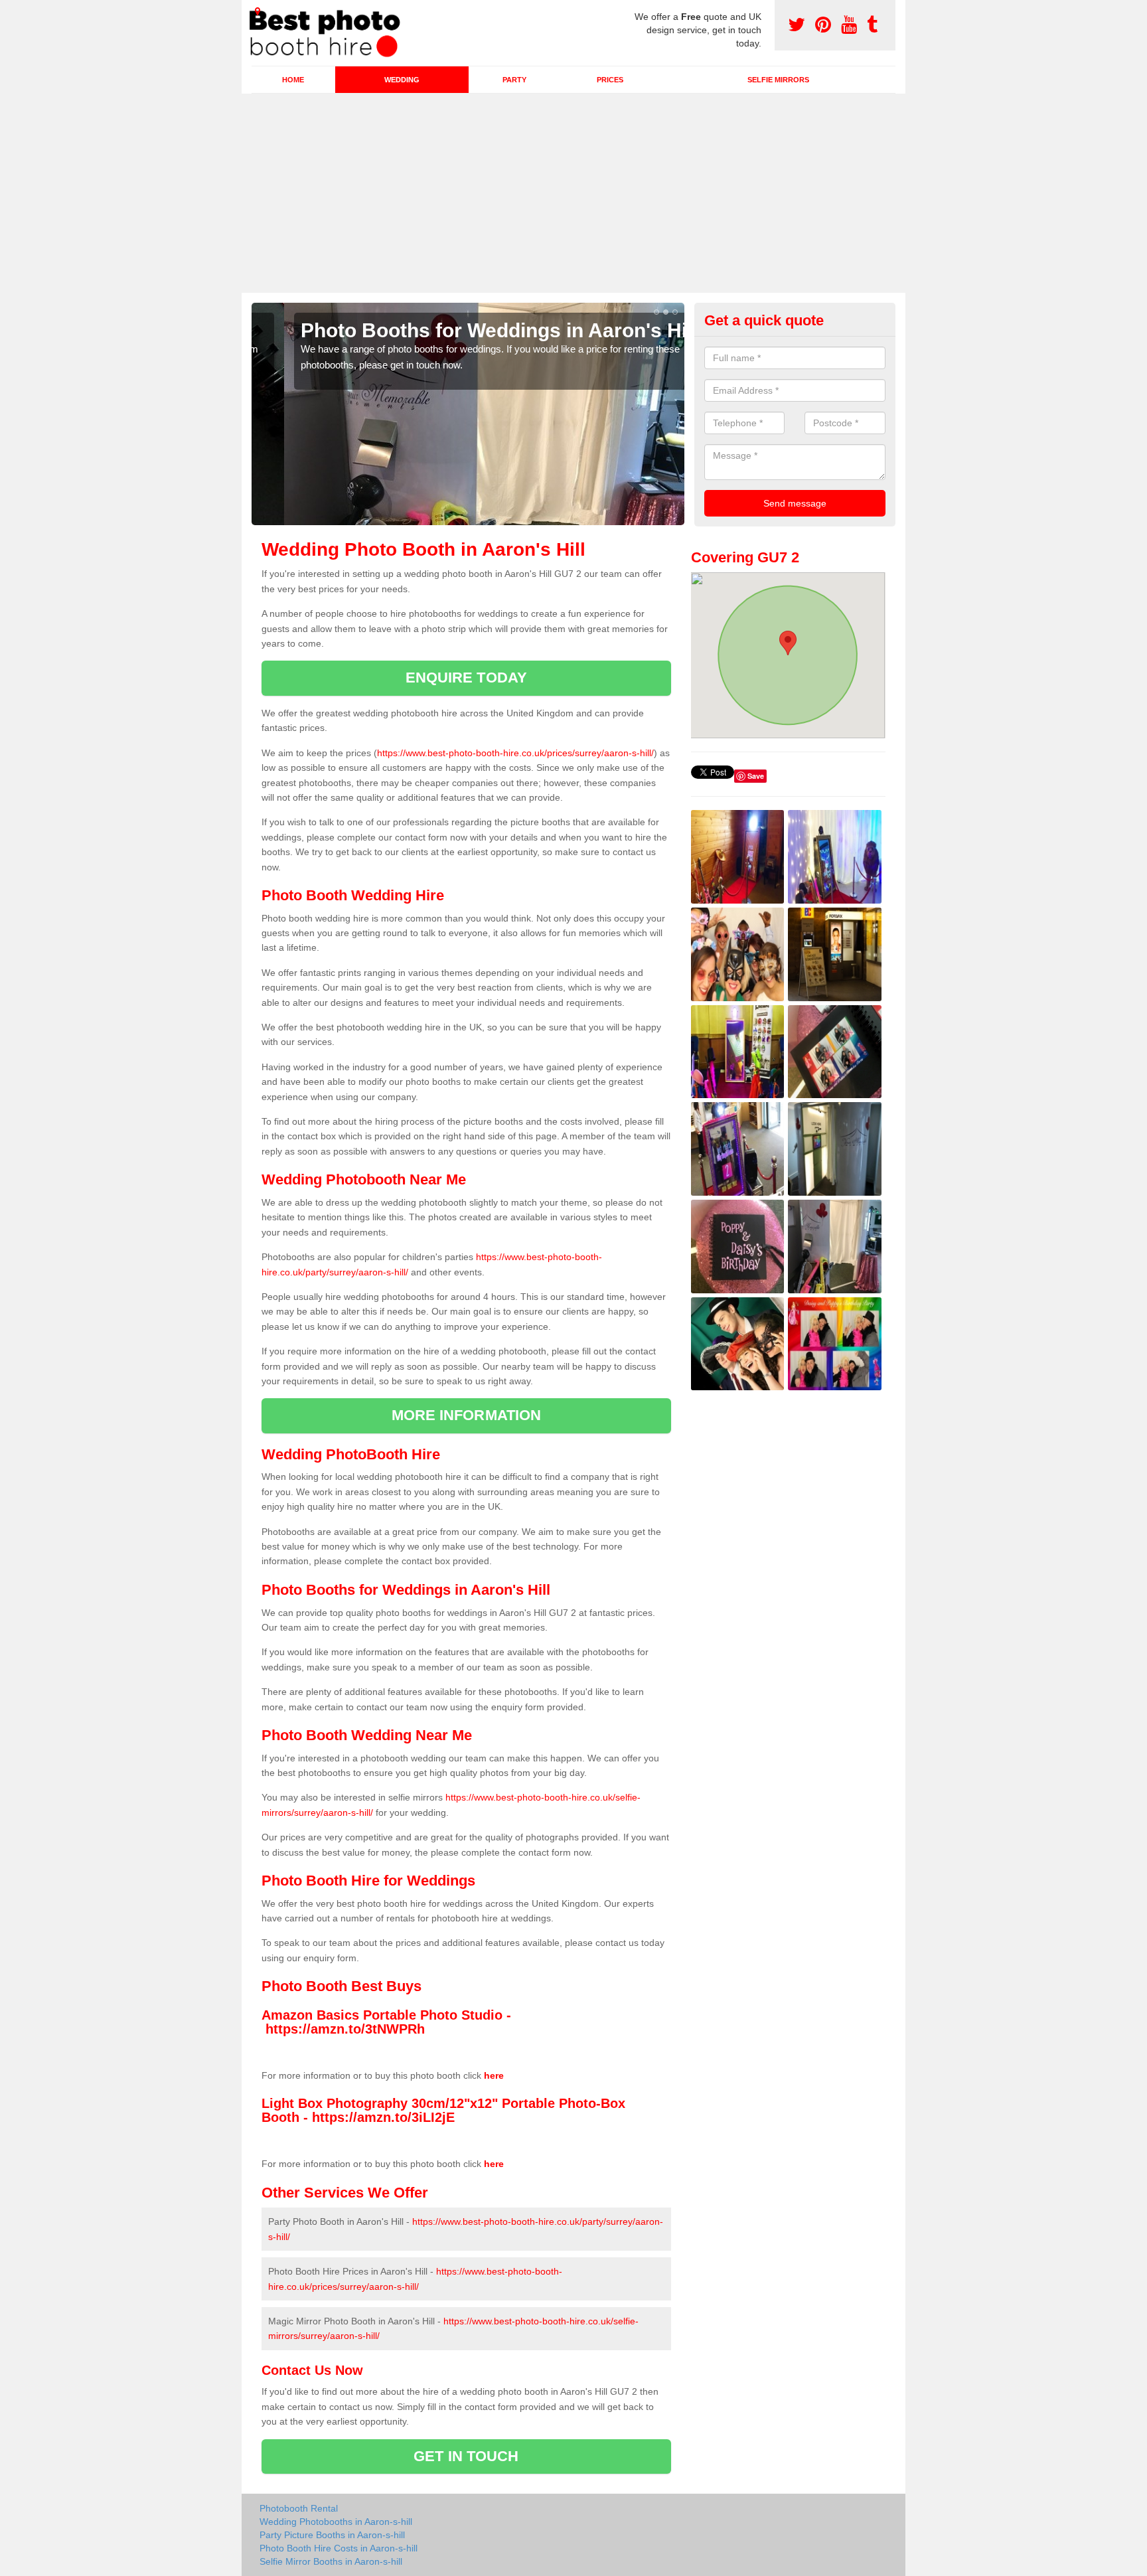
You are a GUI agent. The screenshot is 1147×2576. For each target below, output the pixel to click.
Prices (610, 80)
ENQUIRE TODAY (466, 678)
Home (293, 80)
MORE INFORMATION (467, 1415)
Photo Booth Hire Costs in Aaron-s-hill (339, 2548)
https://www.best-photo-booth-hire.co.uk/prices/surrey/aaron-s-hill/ (515, 753)
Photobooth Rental (299, 2508)
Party (514, 80)
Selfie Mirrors (778, 80)
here (494, 2075)
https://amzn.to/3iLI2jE (383, 2117)
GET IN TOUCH (466, 2456)
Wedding (402, 80)
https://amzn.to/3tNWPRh (345, 2029)
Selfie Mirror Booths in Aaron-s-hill (331, 2561)
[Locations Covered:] (258, 11)
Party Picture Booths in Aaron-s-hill (332, 2535)
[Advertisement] (573, 193)
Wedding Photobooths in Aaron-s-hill (336, 2522)
